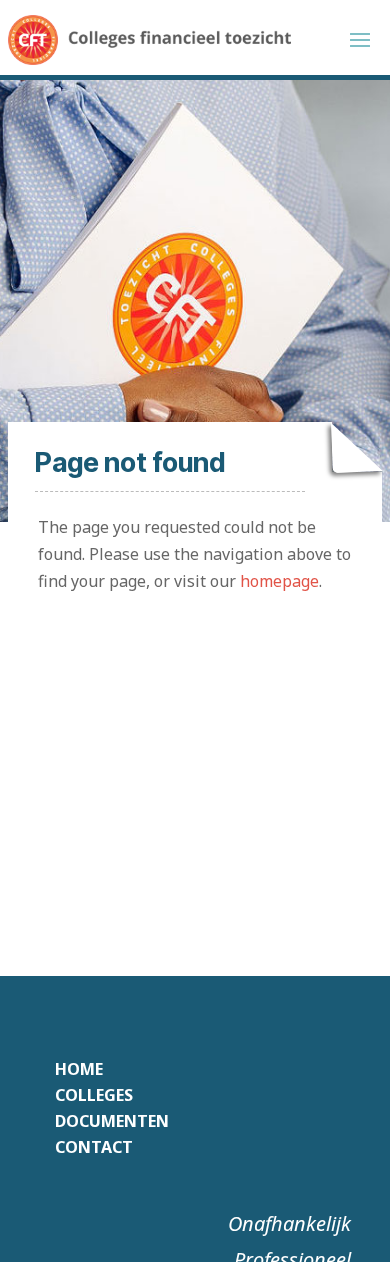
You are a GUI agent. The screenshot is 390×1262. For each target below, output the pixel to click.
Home (79, 1069)
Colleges (94, 1095)
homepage (279, 581)
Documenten (112, 1121)
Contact (94, 1147)
